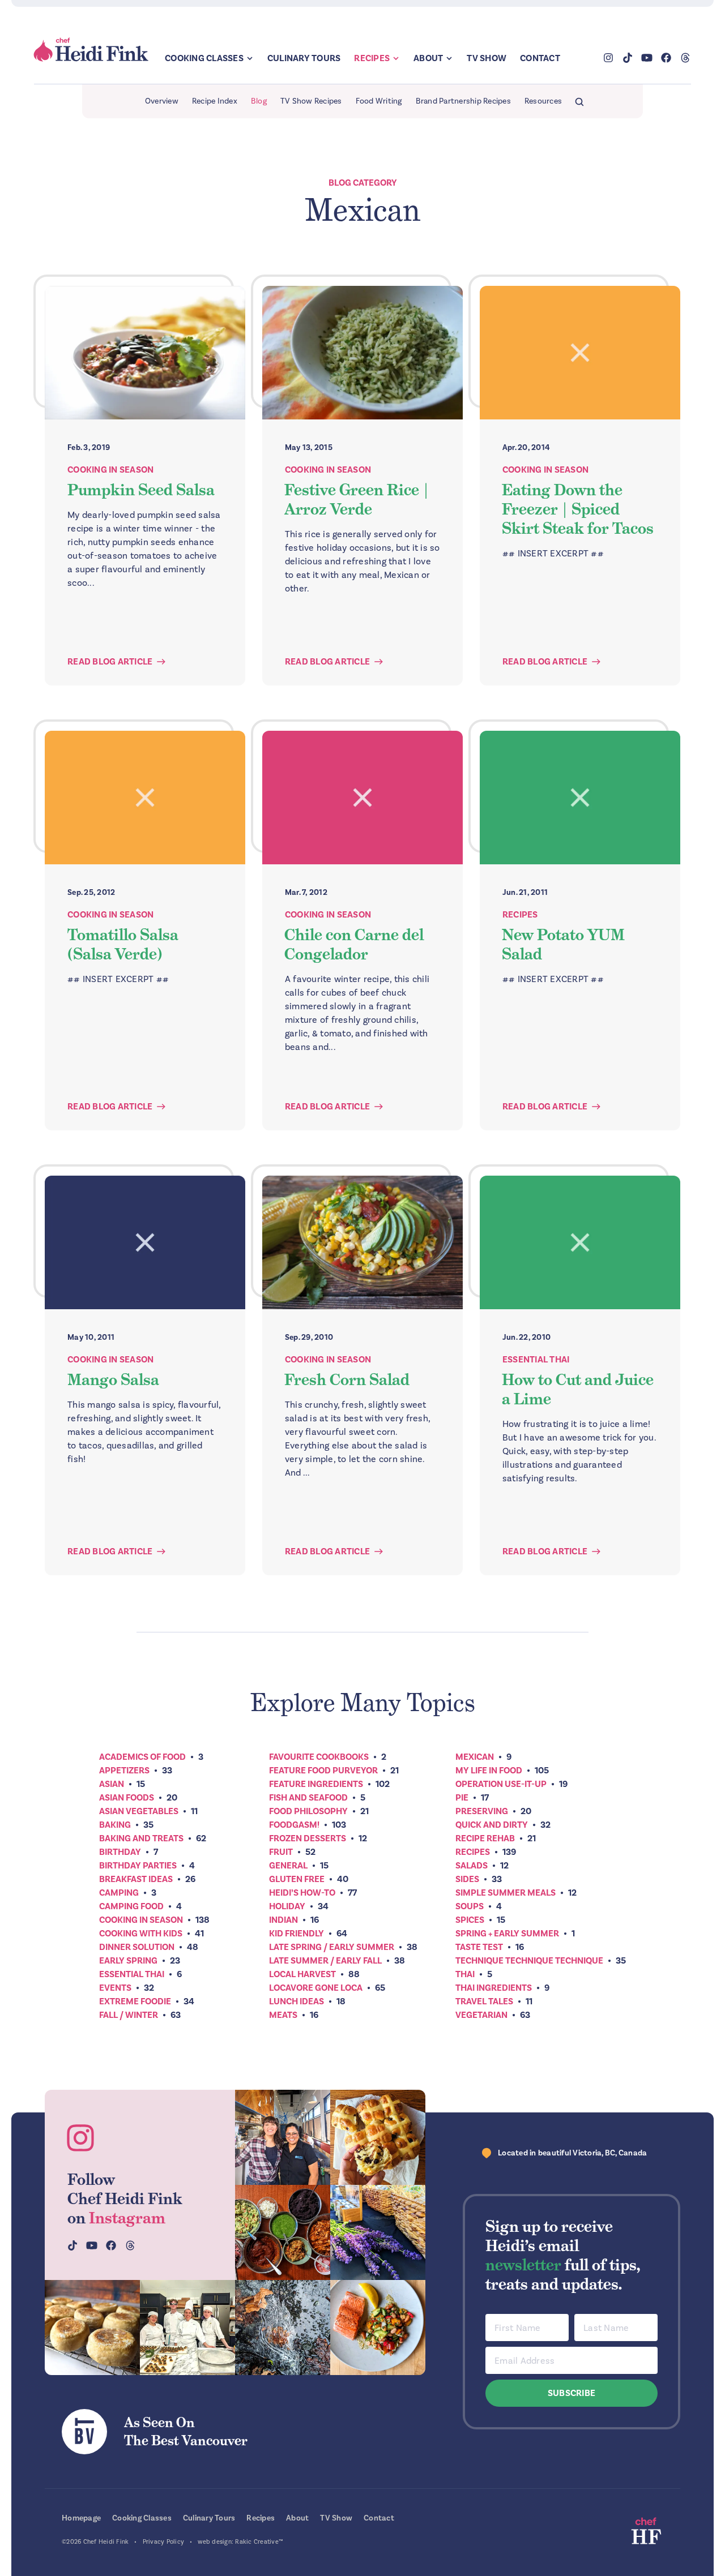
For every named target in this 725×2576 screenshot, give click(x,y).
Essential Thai (536, 1360)
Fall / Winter (129, 2015)
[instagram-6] (283, 2328)
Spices (470, 1920)
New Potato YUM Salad (563, 944)
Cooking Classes (204, 58)
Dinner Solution (137, 1947)
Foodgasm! (294, 1825)
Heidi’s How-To (302, 1893)
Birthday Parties (138, 1866)
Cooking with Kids (141, 1934)
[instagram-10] (378, 2232)
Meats (283, 2015)
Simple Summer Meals (506, 1893)
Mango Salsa (113, 1379)
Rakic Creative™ (259, 2542)
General (288, 1866)
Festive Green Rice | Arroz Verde (357, 499)
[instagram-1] (283, 2137)
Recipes (372, 58)
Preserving (482, 1811)
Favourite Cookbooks (319, 1757)
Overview (162, 101)
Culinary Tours (304, 58)
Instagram (127, 2218)
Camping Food (131, 1906)
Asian (112, 1784)
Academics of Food (142, 1757)
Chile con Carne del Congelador (354, 944)
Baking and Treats (141, 1838)
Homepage (81, 2518)
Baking (115, 1825)
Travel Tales (484, 2001)
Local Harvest (302, 1974)
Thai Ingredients (494, 1988)
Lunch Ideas (297, 2001)
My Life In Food (489, 1771)
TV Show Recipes (311, 101)
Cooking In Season (110, 470)
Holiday (287, 1906)
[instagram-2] (378, 2137)
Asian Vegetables (139, 1811)
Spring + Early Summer (507, 1934)
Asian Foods (127, 1798)
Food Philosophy (308, 1811)
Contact (540, 58)
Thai (465, 1974)
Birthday (120, 1852)
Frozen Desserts (308, 1838)
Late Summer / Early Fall (325, 1961)
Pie (462, 1798)
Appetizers (124, 1771)
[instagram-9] (378, 2328)
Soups (470, 1906)
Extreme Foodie (135, 2001)
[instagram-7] (92, 2328)
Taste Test (479, 1947)
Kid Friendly (297, 1934)
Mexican (475, 1757)
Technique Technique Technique (529, 1961)
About (428, 58)
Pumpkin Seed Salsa (141, 490)
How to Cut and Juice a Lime (578, 1389)
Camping (119, 1893)
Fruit (281, 1852)
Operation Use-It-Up (501, 1784)
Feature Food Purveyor (323, 1771)
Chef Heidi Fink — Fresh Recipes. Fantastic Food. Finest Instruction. (92, 50)
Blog (259, 101)
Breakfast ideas (136, 1879)
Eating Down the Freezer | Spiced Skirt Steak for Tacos (578, 509)
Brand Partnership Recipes (463, 101)
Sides (467, 1879)
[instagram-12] (283, 2232)
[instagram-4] (187, 2328)
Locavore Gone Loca (316, 1988)
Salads (472, 1866)
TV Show (487, 58)
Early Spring (128, 1961)
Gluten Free (297, 1879)
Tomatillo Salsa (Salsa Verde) (123, 944)
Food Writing (379, 101)
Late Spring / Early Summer (332, 1947)
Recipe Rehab (485, 1838)
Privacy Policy (164, 2542)
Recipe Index (215, 101)
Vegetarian (481, 2015)
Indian (283, 1920)
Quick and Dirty (492, 1825)
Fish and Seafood (308, 1798)
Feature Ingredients (316, 1784)
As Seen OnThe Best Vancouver (186, 2431)
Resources (543, 101)
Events (115, 1988)
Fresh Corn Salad (347, 1379)
